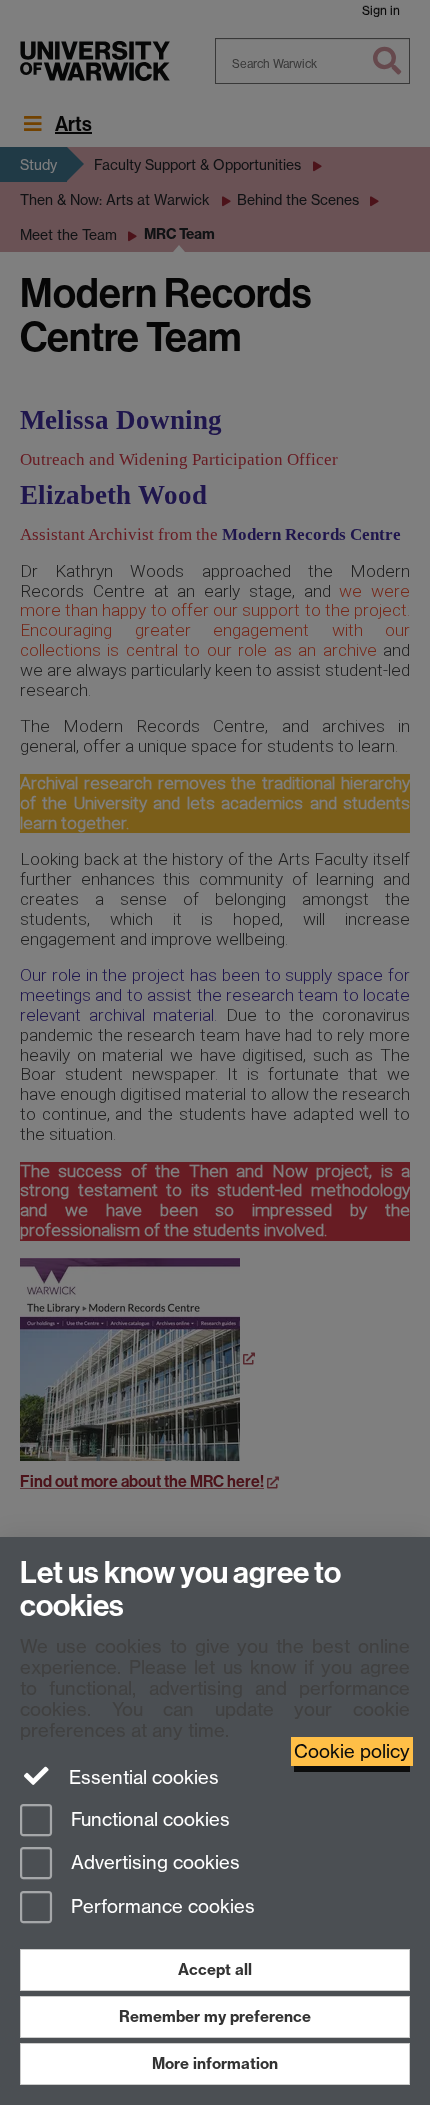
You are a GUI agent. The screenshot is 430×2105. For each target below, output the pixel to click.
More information (215, 2063)
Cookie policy (352, 1751)
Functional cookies (148, 1819)
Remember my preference (215, 2016)
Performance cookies (160, 1907)
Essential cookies (141, 1777)
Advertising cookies (153, 1863)
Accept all (215, 1969)
